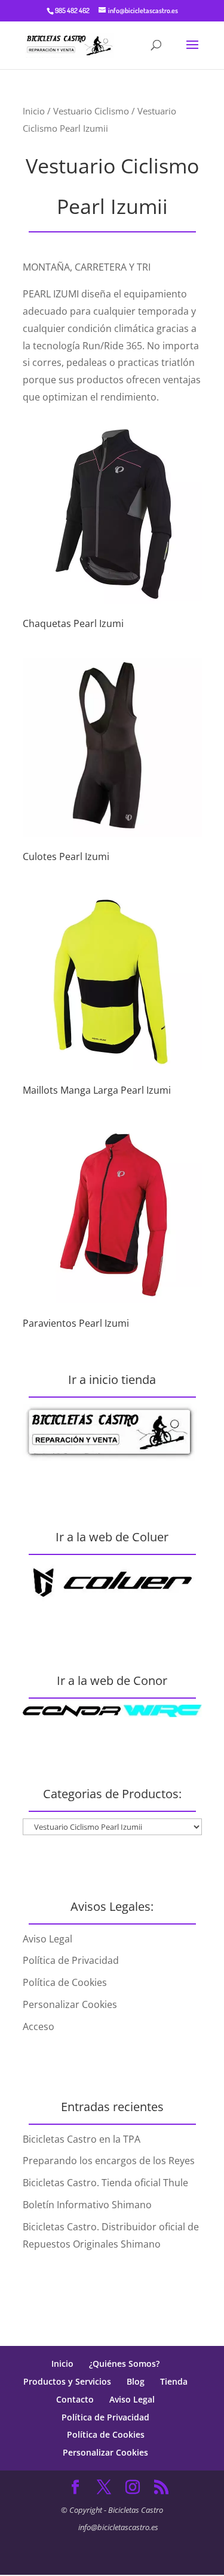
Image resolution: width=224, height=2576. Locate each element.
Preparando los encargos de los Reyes (109, 2161)
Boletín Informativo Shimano (87, 2205)
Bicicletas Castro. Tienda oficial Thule (105, 2183)
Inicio (34, 111)
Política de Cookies (65, 1982)
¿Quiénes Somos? (124, 2364)
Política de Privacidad (71, 1960)
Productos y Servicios (67, 2381)
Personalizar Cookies (70, 2004)
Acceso (39, 2026)
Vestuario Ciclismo (91, 111)
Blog (136, 2381)
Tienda (174, 2381)
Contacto (75, 2399)
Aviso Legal (47, 1939)
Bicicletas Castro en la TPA (82, 2139)
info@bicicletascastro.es (118, 2527)
